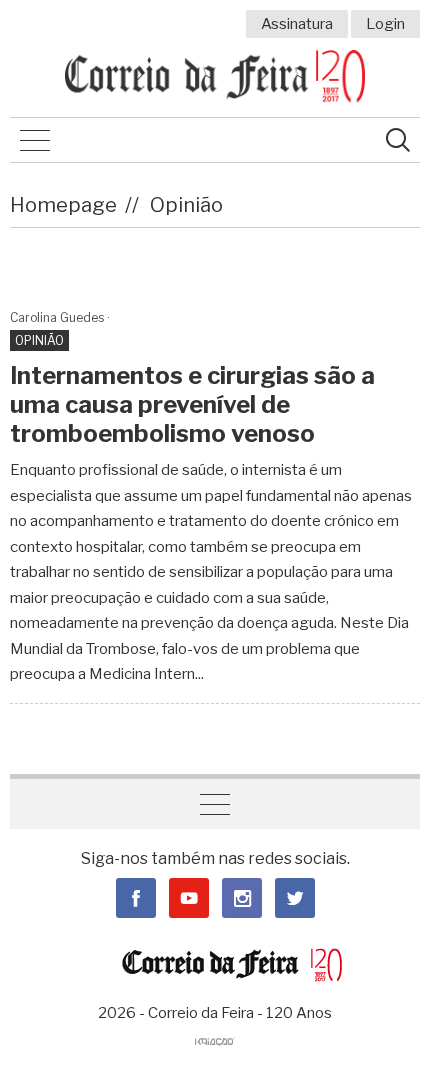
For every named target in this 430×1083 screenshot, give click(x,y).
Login (385, 24)
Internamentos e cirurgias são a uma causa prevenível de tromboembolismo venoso (192, 404)
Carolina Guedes (57, 317)
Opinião (186, 205)
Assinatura (297, 24)
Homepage (63, 205)
